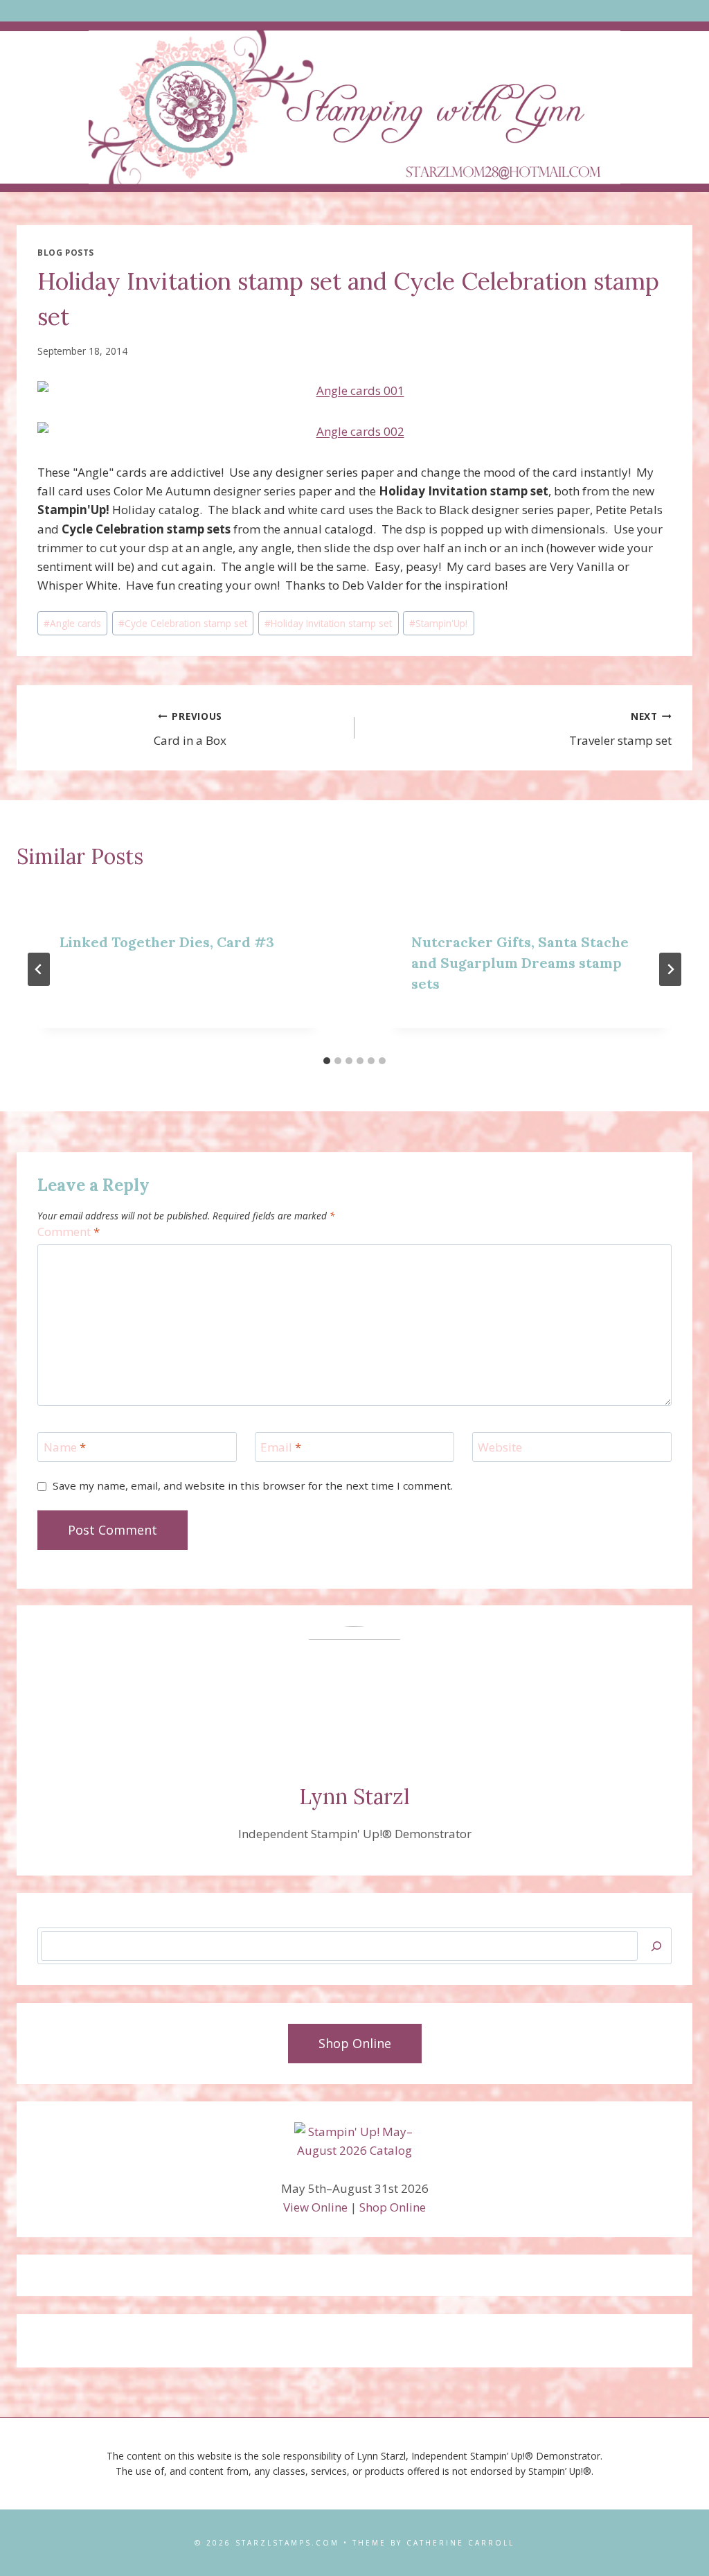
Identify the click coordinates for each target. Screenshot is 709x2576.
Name (65, 1447)
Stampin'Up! (438, 623)
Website (500, 1447)
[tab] (327, 1061)
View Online (315, 2207)
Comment (69, 1232)
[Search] (656, 1946)
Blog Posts (66, 252)
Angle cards (72, 623)
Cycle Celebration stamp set (183, 623)
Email (281, 1447)
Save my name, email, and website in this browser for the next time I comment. (253, 1486)
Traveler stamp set (620, 729)
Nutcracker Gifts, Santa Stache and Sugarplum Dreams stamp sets (520, 963)
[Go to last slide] (39, 969)
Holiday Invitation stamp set (328, 623)
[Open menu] (355, 11)
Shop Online (393, 2207)
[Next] (670, 969)
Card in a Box (190, 729)
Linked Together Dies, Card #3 (167, 942)
